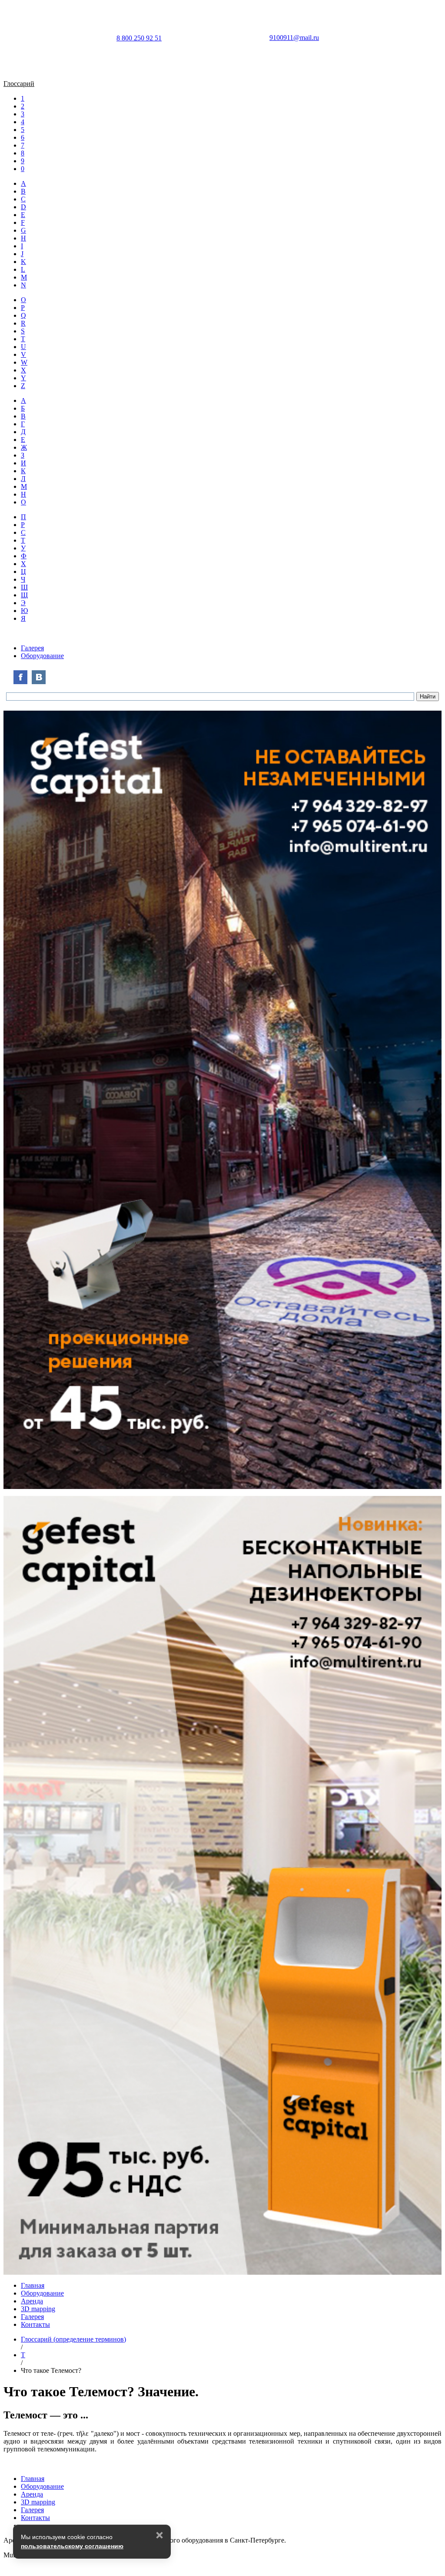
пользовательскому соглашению (72, 2546)
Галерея (32, 648)
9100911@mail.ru (294, 38)
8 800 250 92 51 (139, 38)
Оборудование (42, 656)
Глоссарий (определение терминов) (73, 2339)
